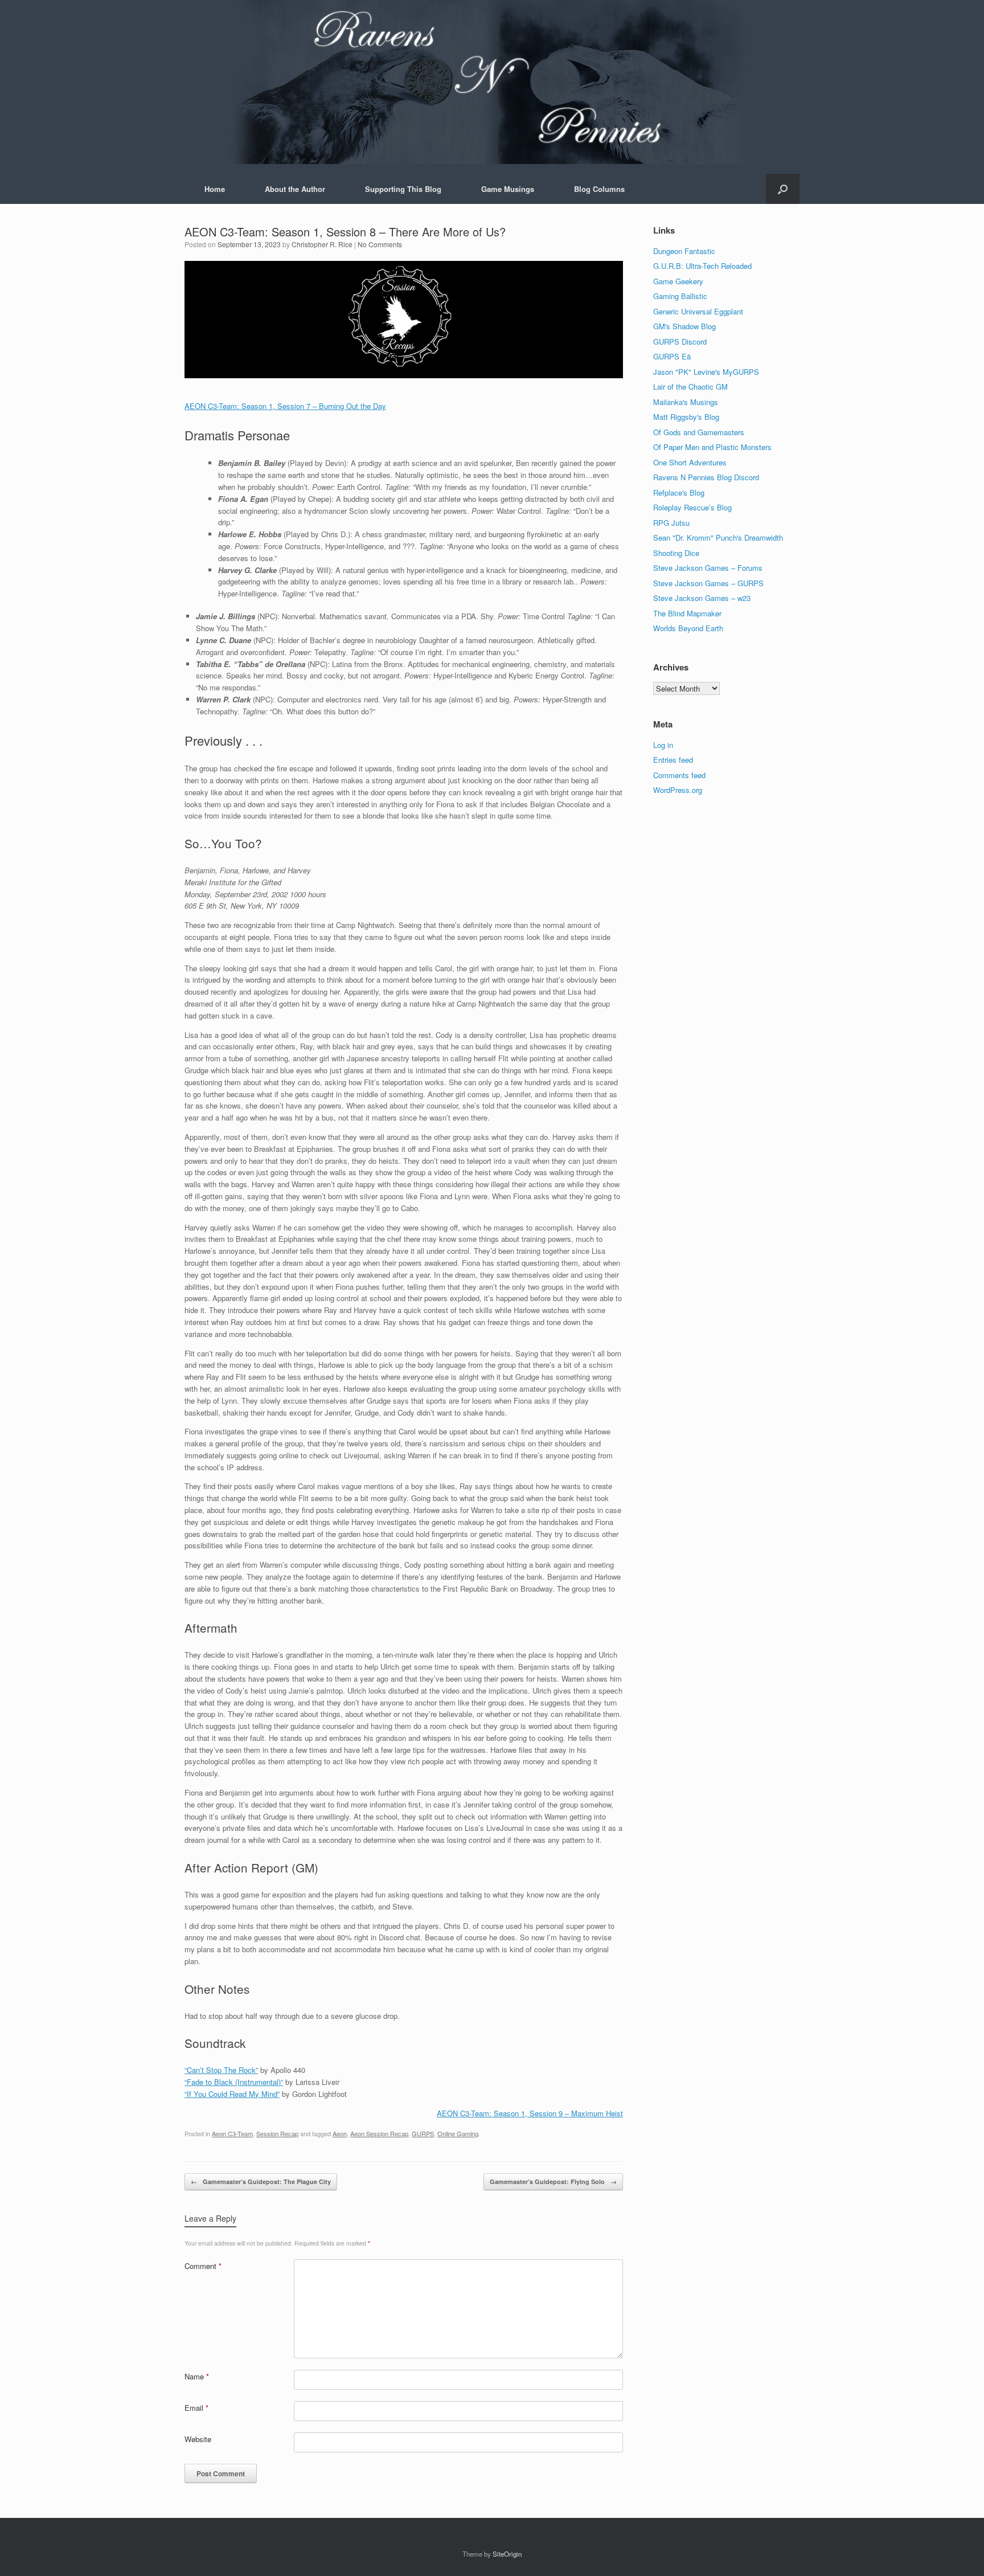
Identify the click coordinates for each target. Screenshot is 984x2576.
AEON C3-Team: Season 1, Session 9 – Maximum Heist (530, 2113)
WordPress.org (678, 790)
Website (198, 2439)
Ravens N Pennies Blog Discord (706, 477)
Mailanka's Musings (686, 402)
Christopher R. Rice (322, 244)
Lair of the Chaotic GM (690, 387)
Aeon (340, 2133)
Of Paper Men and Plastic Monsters (712, 447)
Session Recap (277, 2133)
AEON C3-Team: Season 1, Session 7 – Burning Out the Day (285, 406)
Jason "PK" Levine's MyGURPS (706, 372)
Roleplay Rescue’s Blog (692, 507)
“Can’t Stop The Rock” (221, 2070)
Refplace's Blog (679, 492)
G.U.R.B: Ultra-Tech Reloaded (702, 266)
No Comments (380, 244)
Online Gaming (458, 2133)
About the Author (295, 189)
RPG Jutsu (671, 523)
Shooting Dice (676, 553)
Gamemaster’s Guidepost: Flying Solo (553, 2182)
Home (215, 189)
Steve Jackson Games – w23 (702, 598)
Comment (203, 2266)
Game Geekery (678, 281)
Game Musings (508, 189)
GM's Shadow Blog (684, 326)
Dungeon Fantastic (684, 251)
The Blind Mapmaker (687, 613)
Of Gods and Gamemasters (699, 432)
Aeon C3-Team (232, 2133)
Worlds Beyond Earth (688, 628)
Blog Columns (599, 189)
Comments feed (679, 775)
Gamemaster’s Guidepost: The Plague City (261, 2182)
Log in (663, 745)
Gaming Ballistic (680, 296)
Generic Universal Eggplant (698, 311)
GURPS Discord (680, 342)
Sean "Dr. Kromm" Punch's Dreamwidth (718, 537)
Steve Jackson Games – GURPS (708, 583)
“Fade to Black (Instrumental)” (234, 2082)
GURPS (423, 2133)
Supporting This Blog (403, 189)
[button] (783, 189)
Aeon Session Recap (379, 2133)
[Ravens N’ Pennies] (492, 82)
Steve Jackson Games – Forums (708, 568)
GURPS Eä (672, 356)
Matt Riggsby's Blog (686, 417)
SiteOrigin (507, 2554)
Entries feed (673, 760)
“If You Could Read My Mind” (232, 2094)
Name (197, 2376)
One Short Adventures (690, 462)
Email (196, 2408)
